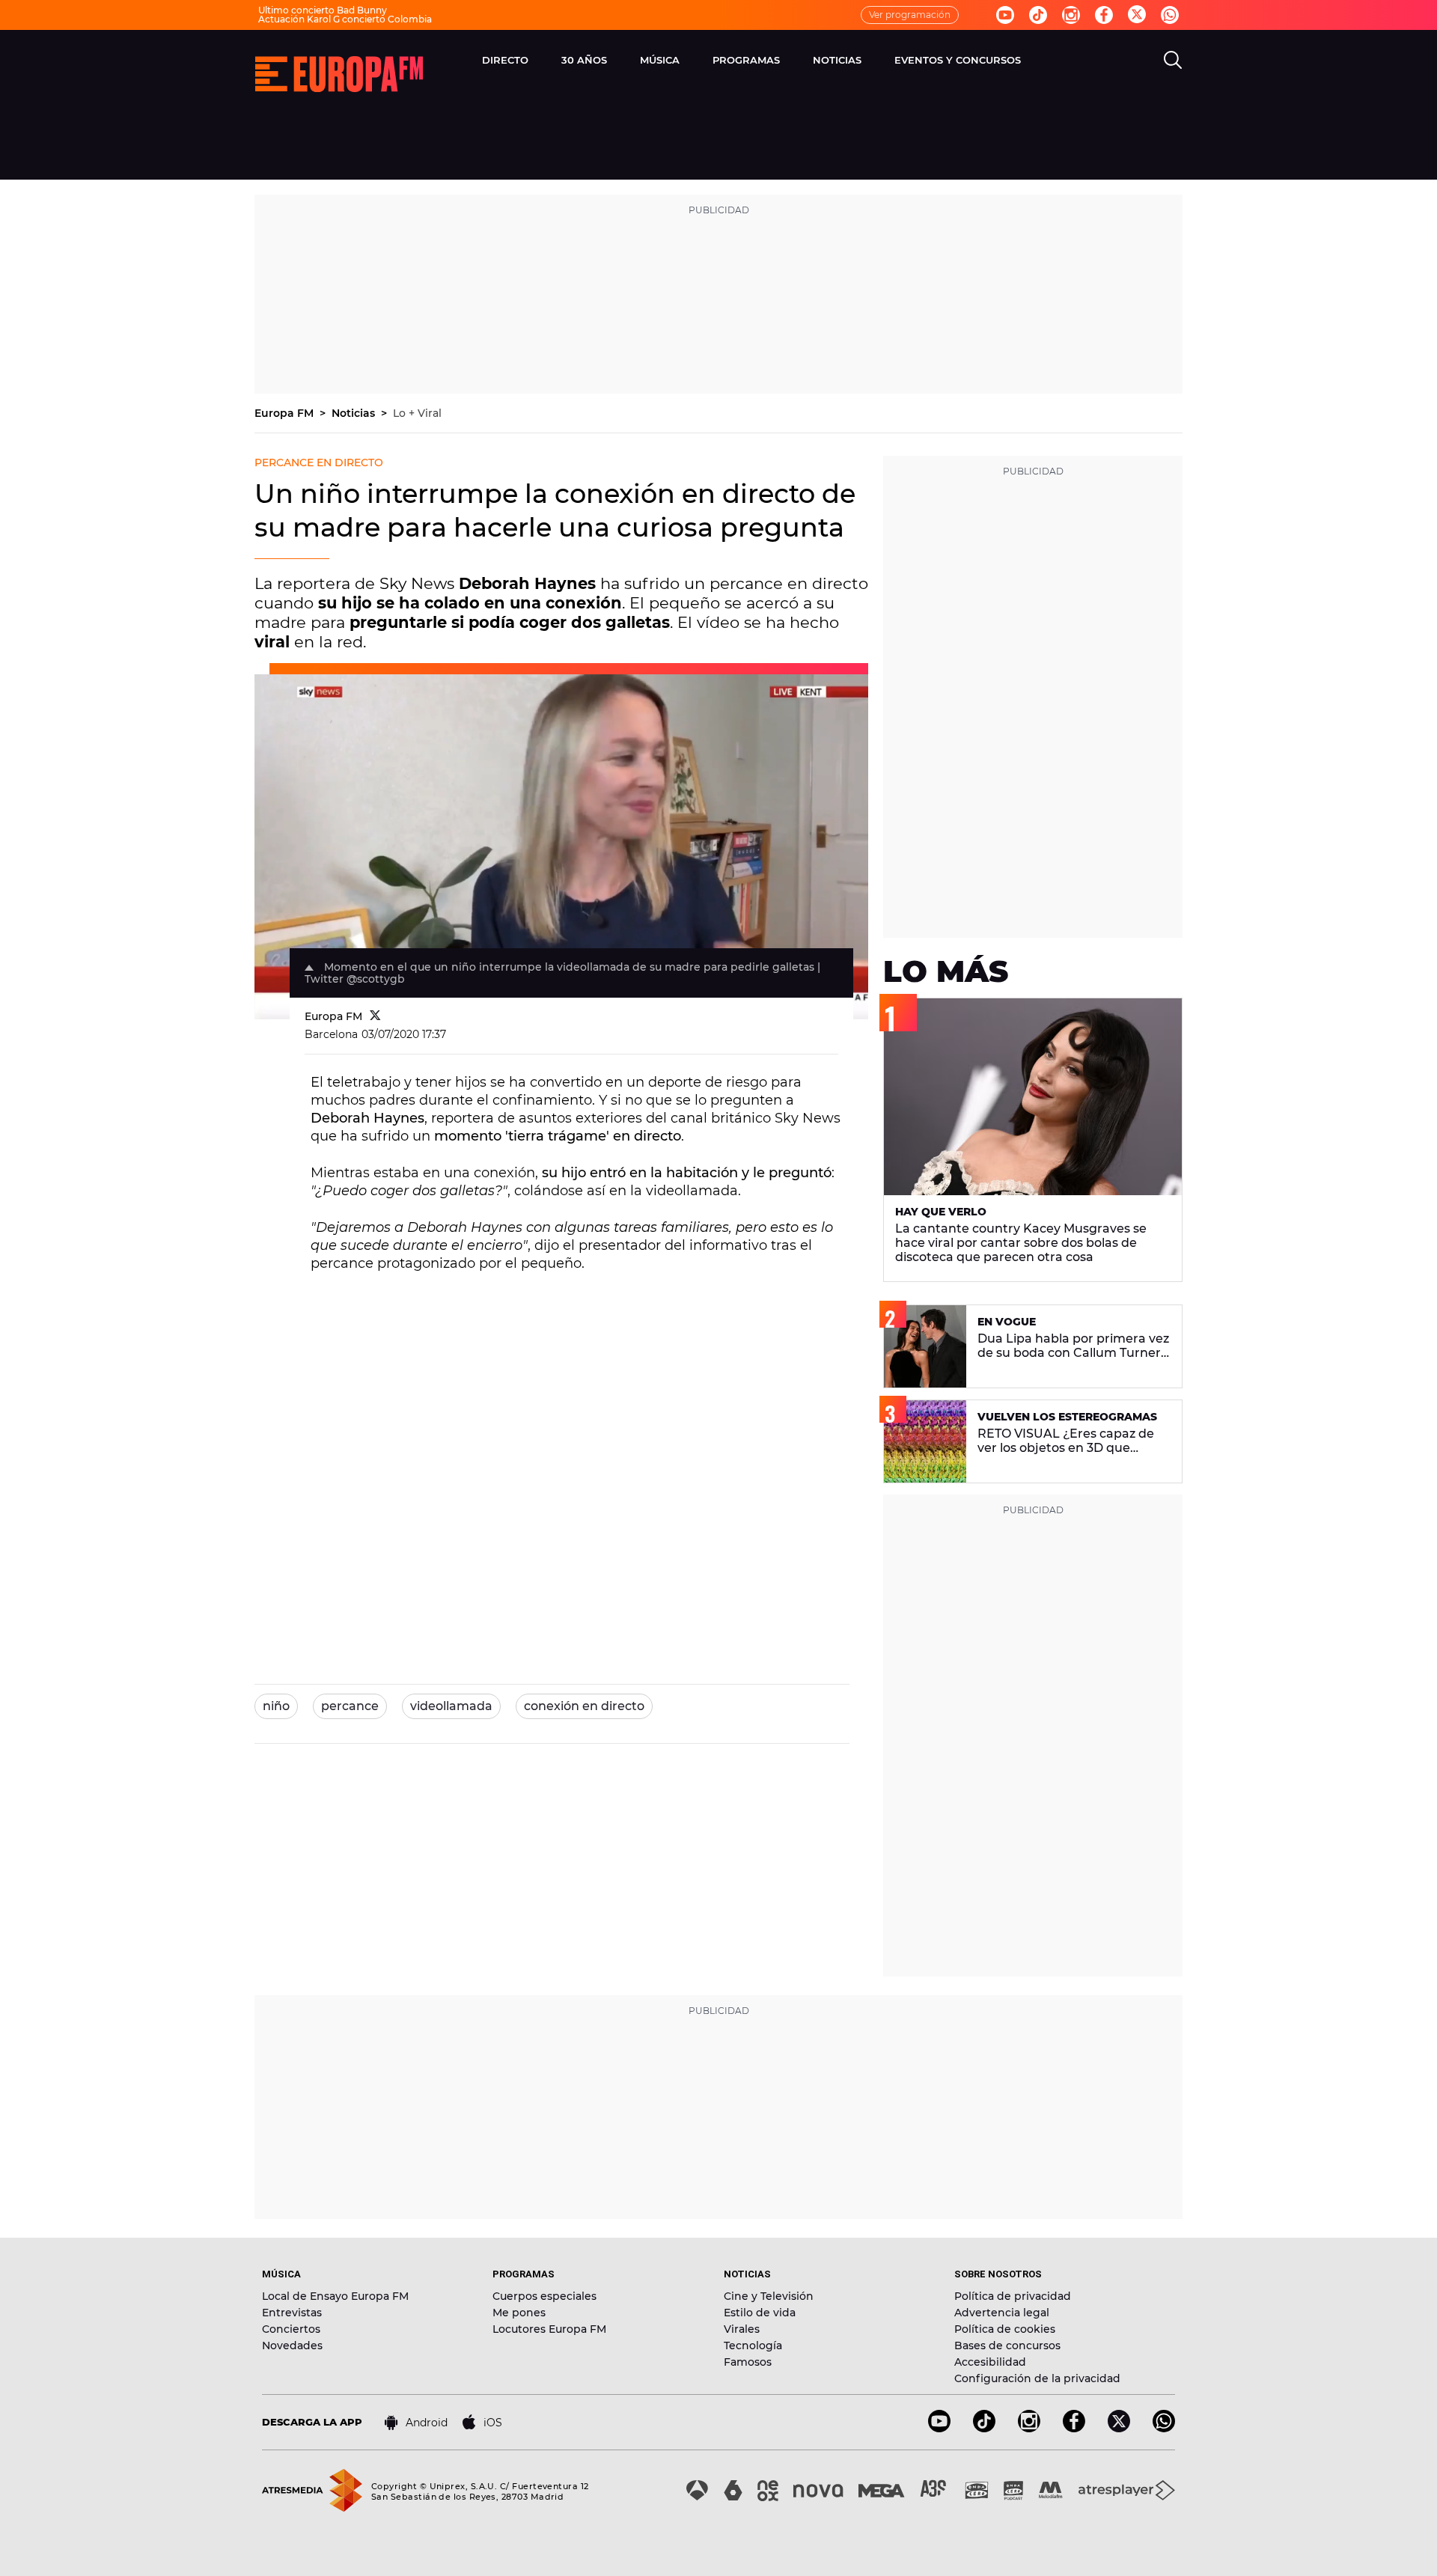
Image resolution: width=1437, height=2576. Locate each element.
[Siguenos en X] (1119, 2428)
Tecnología (753, 2345)
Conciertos (291, 2329)
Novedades (292, 2345)
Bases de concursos (1007, 2345)
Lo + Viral (417, 413)
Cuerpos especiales (544, 2296)
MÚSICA (660, 60)
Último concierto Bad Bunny (323, 10)
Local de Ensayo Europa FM (335, 2296)
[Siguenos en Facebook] (1104, 15)
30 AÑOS (584, 60)
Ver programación (910, 15)
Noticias (355, 413)
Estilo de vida (760, 2313)
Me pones (519, 2313)
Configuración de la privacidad (1037, 2378)
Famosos (748, 2362)
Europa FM (286, 413)
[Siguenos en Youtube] (1005, 15)
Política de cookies (1005, 2329)
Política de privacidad (1013, 2296)
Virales (742, 2329)
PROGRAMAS (746, 60)
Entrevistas (292, 2313)
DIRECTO (505, 60)
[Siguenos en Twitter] (1137, 15)
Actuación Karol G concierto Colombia (345, 19)
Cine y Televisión (769, 2296)
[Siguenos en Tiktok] (1038, 15)
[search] (1173, 60)
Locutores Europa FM (549, 2329)
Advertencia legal (1002, 2313)
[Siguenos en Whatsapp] (1170, 15)
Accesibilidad (990, 2362)
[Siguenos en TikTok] (984, 2428)
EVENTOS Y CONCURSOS (958, 60)
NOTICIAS (837, 60)
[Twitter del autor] (375, 1016)
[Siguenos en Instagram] (1071, 15)
